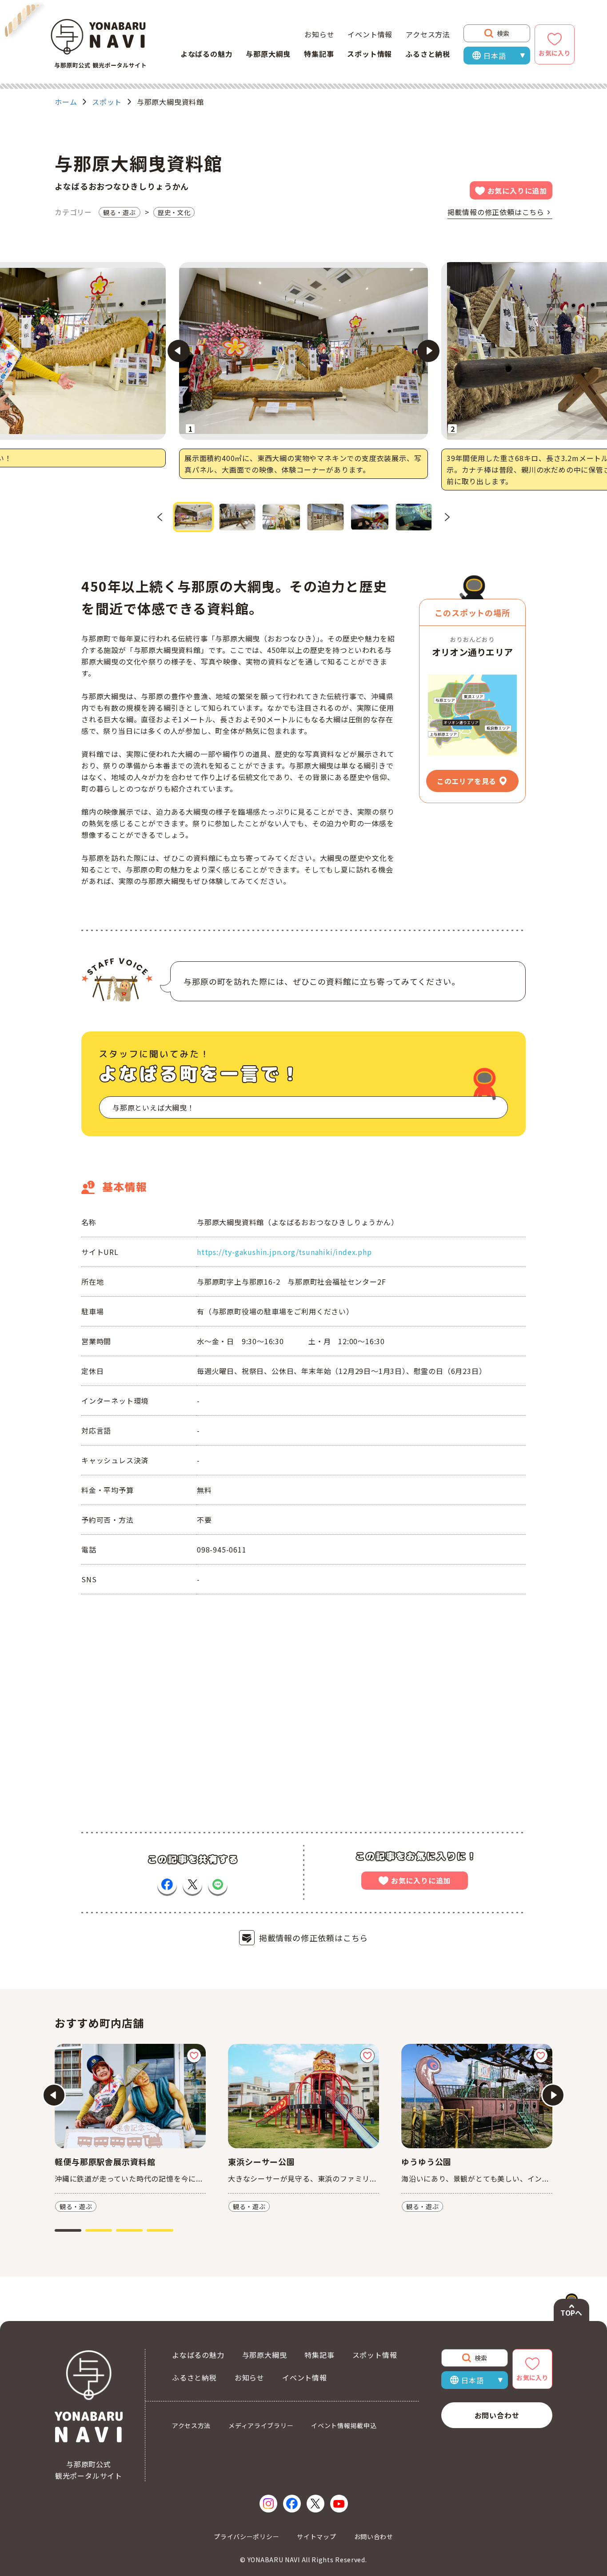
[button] (193, 517)
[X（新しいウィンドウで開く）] (315, 2504)
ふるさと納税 (428, 54)
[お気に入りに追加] (194, 2056)
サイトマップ (316, 2536)
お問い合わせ (497, 2415)
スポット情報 (369, 54)
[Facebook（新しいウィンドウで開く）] (292, 2504)
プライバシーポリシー (246, 2536)
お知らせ (319, 34)
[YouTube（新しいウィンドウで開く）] (339, 2504)
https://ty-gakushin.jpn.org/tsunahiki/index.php (284, 1252)
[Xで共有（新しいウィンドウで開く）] (192, 1884)
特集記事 (319, 54)
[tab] (68, 2230)
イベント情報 (370, 34)
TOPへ (571, 2313)
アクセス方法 (428, 34)
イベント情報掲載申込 (344, 2425)
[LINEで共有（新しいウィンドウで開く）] (218, 1884)
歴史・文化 (174, 212)
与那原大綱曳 (268, 54)
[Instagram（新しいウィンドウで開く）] (268, 2504)
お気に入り (555, 53)
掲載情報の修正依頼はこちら (496, 212)
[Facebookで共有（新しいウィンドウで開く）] (167, 1884)
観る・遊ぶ (120, 212)
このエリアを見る (467, 781)
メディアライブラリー (261, 2425)
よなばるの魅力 (207, 54)
